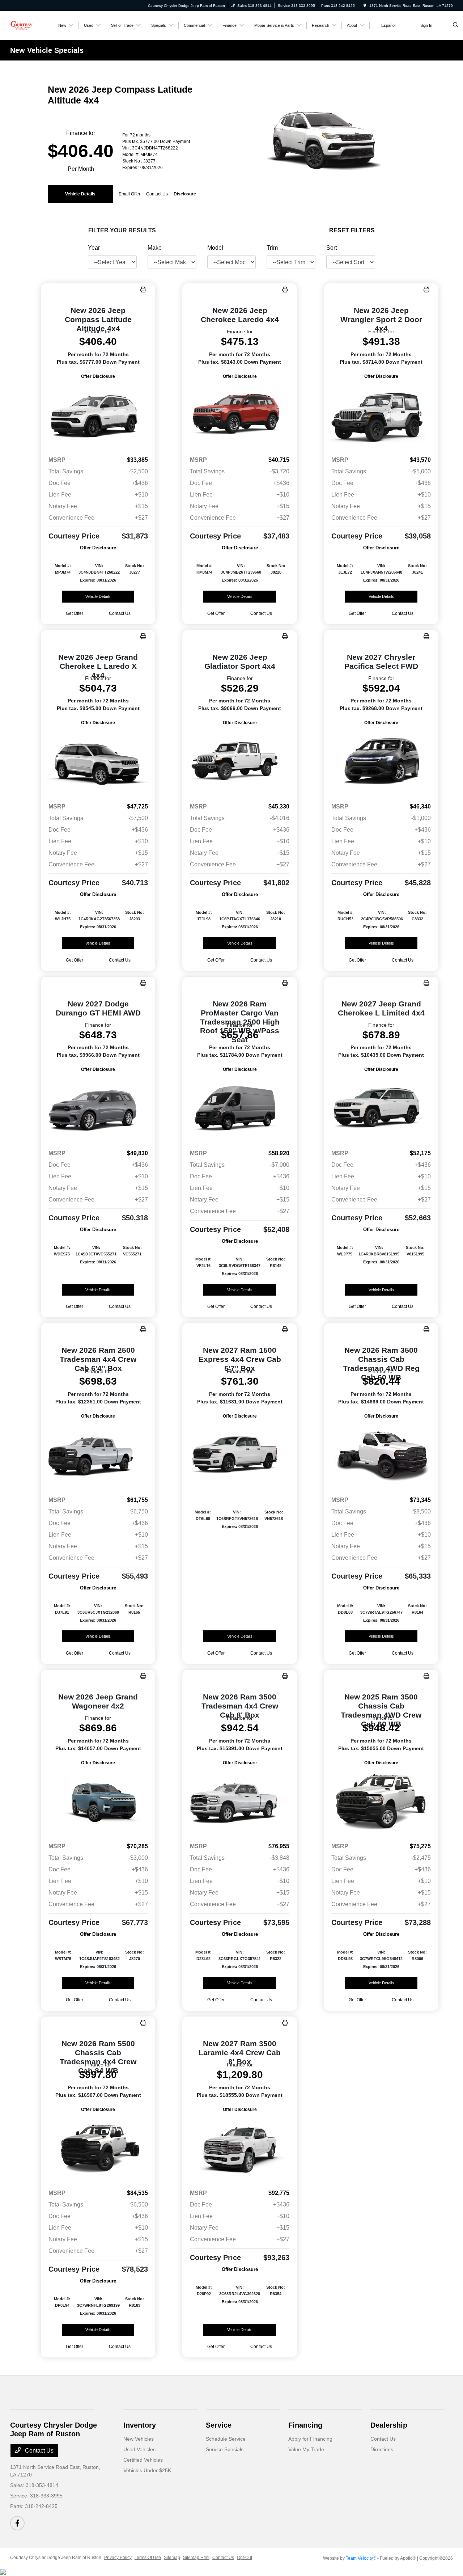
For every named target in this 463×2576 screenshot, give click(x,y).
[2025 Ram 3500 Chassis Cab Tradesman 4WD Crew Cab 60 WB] (381, 1802)
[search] (456, 25)
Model (215, 248)
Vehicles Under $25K (147, 2470)
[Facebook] (17, 2523)
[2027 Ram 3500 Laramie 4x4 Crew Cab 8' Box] (239, 2148)
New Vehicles (139, 2439)
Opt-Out (245, 2558)
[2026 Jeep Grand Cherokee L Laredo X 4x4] (98, 762)
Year (94, 248)
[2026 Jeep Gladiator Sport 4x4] (239, 762)
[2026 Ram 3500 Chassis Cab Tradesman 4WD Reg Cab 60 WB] (381, 1455)
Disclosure (185, 194)
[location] (365, 6)
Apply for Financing (310, 2439)
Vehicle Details (80, 194)
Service (219, 2425)
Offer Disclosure (98, 376)
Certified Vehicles (143, 2460)
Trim (272, 248)
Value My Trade (306, 2449)
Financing (305, 2425)
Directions (382, 2449)
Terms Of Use (148, 2558)
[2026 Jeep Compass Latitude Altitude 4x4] (98, 415)
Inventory (140, 2425)
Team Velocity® (361, 2558)
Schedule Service (226, 2439)
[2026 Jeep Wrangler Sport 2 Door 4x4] (381, 415)
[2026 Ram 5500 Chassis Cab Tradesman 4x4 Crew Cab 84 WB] (98, 2148)
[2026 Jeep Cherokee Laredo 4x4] (239, 415)
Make (155, 248)
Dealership (389, 2425)
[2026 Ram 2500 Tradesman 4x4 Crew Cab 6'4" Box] (98, 1455)
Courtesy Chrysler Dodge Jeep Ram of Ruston (56, 2558)
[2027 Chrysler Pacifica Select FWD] (381, 762)
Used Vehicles (139, 2449)
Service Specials (225, 2449)
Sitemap (172, 2558)
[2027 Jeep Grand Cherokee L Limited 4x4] (381, 1108)
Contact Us (39, 2451)
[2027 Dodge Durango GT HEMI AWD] (98, 1108)
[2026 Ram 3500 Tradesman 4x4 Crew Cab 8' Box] (239, 1802)
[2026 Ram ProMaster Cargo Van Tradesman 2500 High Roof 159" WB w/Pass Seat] (239, 1108)
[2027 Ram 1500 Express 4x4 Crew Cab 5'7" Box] (239, 1455)
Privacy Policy (118, 2558)
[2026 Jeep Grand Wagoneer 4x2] (98, 1802)
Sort (332, 248)
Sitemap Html (196, 2558)
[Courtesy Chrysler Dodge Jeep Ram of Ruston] (22, 25)
